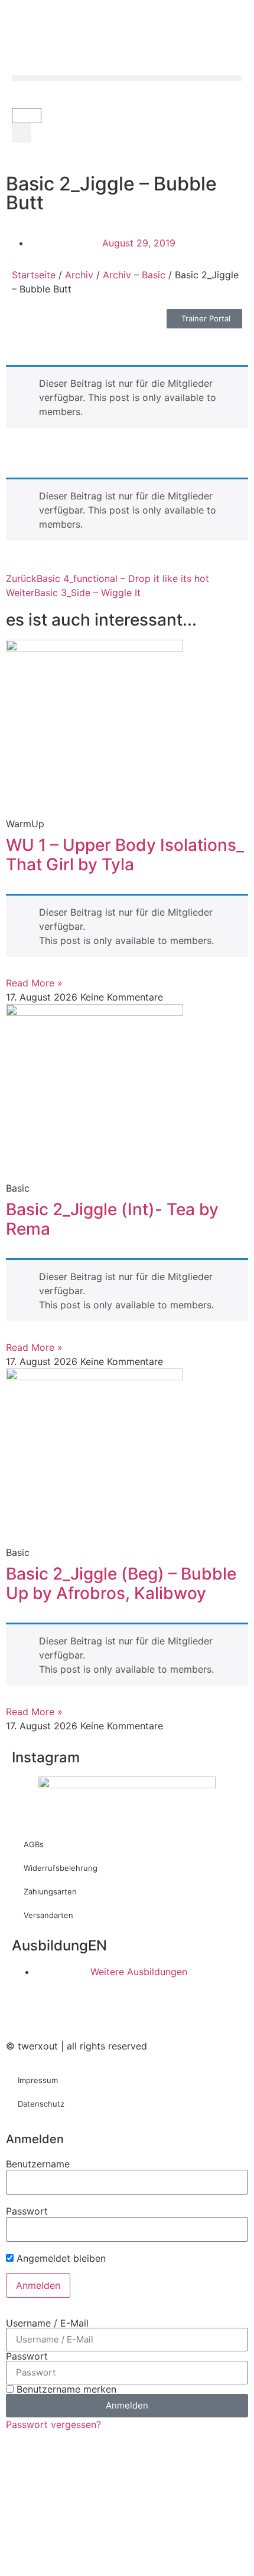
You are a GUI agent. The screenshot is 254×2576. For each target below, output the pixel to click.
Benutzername (38, 2164)
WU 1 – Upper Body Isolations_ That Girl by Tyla (125, 855)
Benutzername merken (65, 2389)
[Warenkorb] (27, 116)
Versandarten (48, 1915)
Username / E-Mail (47, 2323)
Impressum (38, 2080)
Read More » (34, 983)
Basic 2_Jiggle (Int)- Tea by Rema (112, 1219)
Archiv (79, 275)
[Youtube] (86, 2011)
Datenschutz (41, 2104)
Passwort (27, 2211)
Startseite (34, 275)
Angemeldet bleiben (60, 2258)
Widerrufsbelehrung (61, 1868)
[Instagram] (53, 2011)
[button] (127, 78)
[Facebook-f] (21, 2011)
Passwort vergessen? (53, 2424)
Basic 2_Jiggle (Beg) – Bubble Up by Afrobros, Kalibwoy (121, 1584)
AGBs (34, 1844)
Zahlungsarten (50, 1891)
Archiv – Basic (134, 275)
